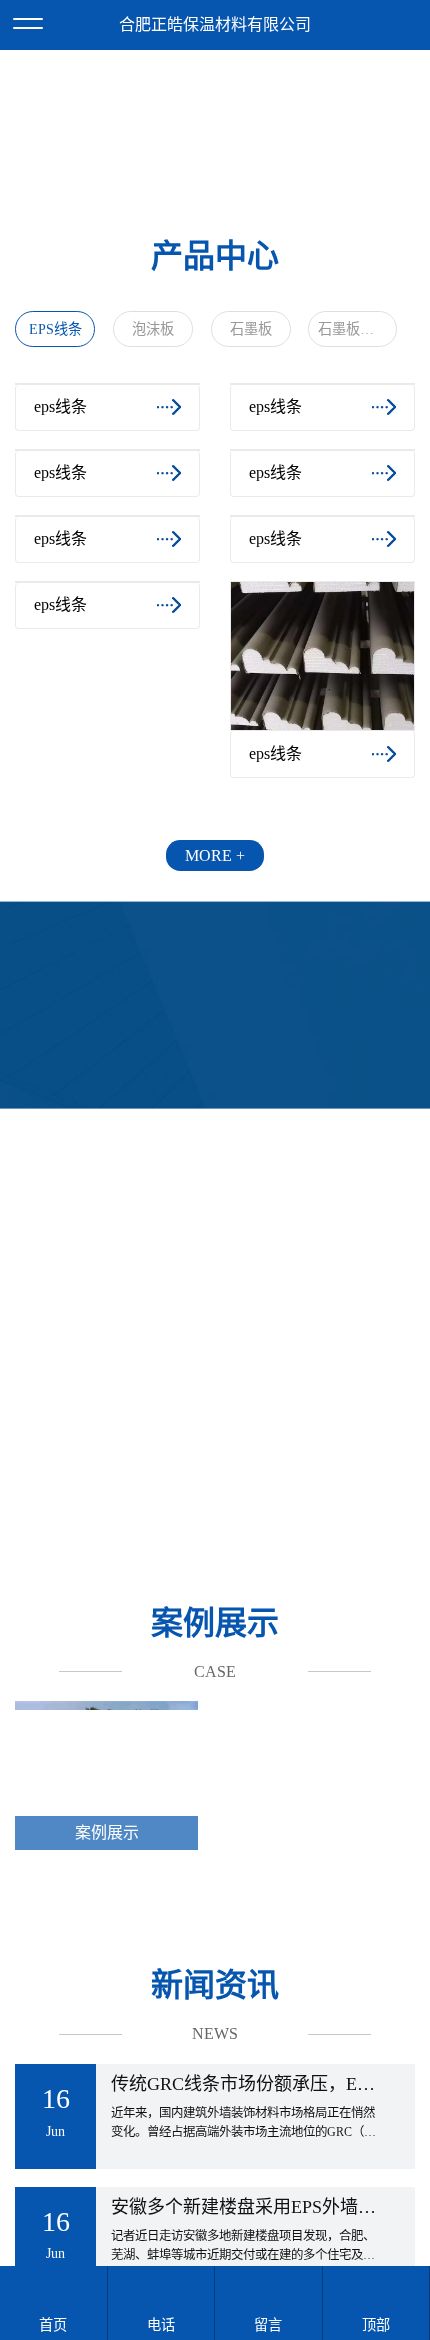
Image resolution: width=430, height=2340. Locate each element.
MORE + (215, 1004)
